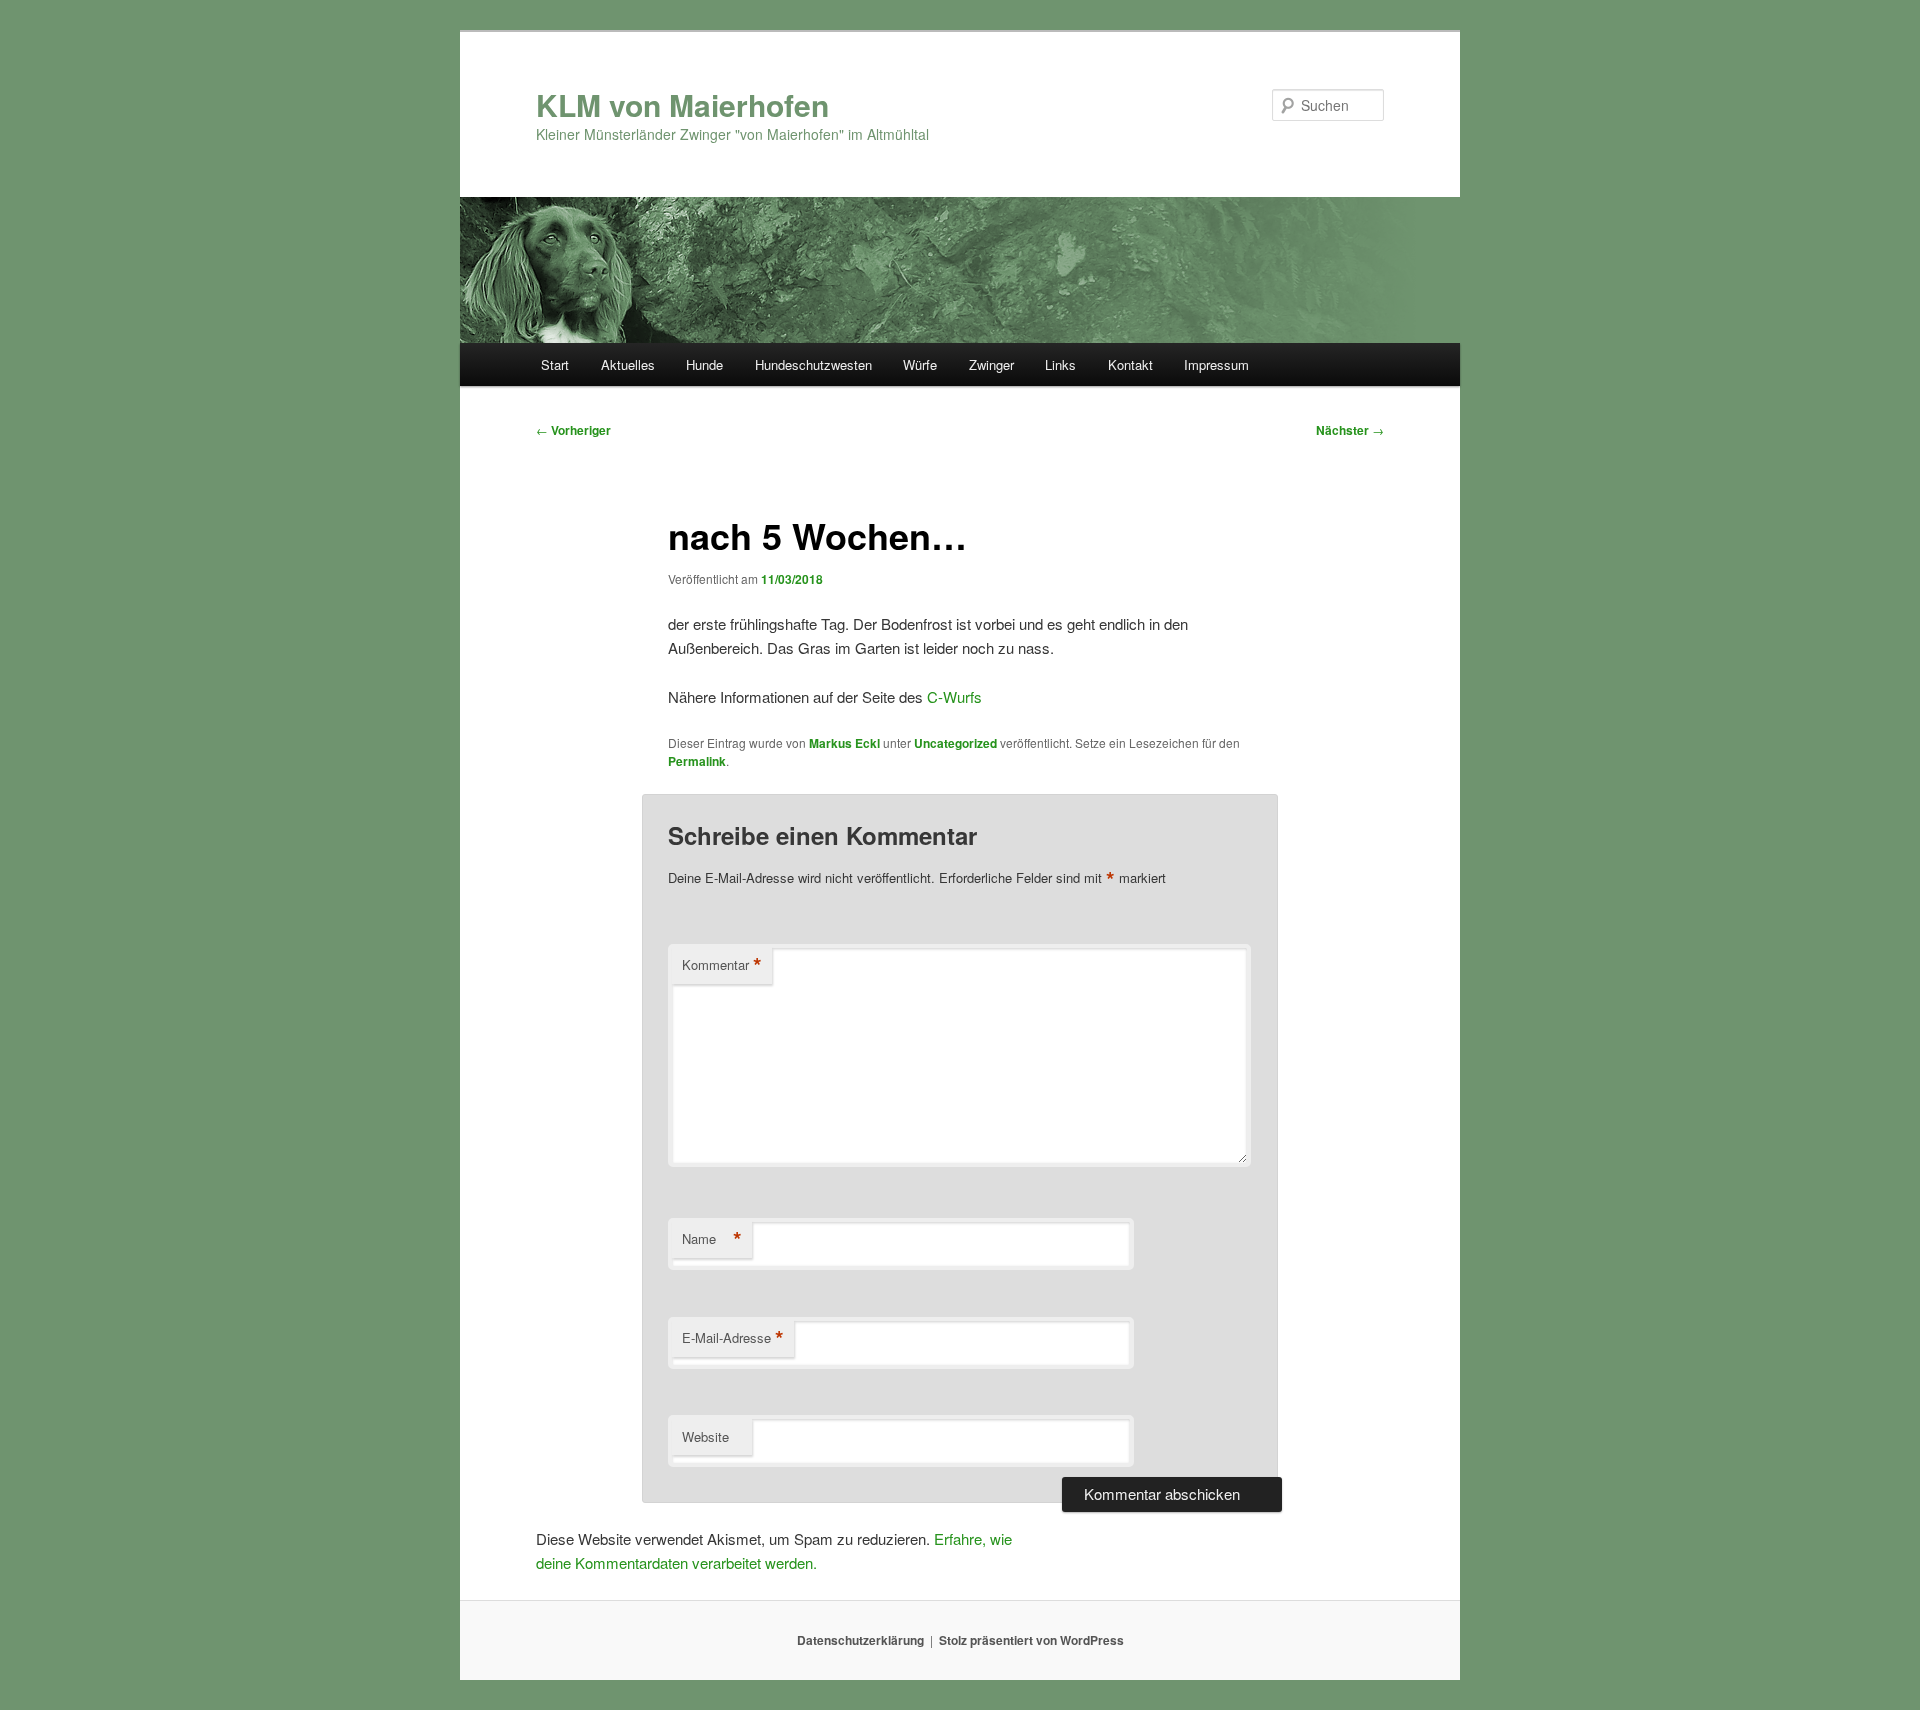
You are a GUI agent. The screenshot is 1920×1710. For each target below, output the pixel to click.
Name (712, 1239)
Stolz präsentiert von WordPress (1031, 1640)
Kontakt (1130, 364)
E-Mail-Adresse (733, 1338)
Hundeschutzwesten (813, 364)
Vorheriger (573, 430)
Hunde (704, 364)
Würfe (920, 364)
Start (555, 364)
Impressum (1216, 364)
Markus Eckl (844, 743)
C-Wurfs (954, 696)
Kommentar (722, 965)
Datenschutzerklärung (860, 1640)
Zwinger (991, 364)
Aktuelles (628, 364)
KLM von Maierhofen (682, 104)
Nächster (1350, 430)
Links (1060, 364)
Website (705, 1436)
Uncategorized (955, 743)
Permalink (697, 761)
